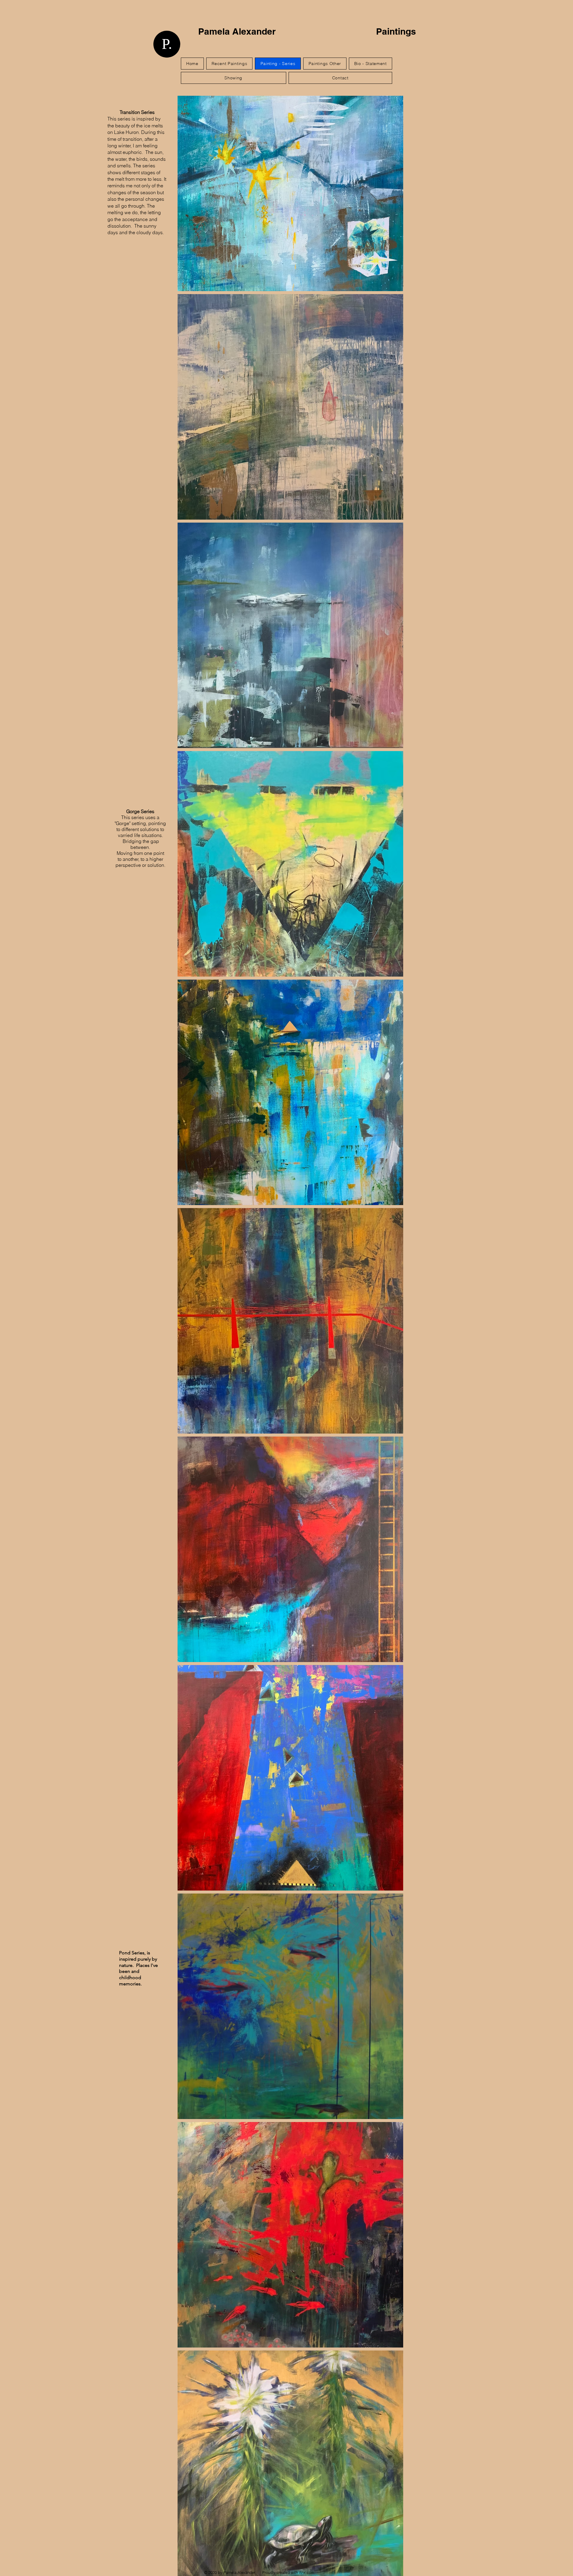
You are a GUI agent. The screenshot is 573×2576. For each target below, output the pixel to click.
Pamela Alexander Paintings (309, 36)
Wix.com (307, 2572)
